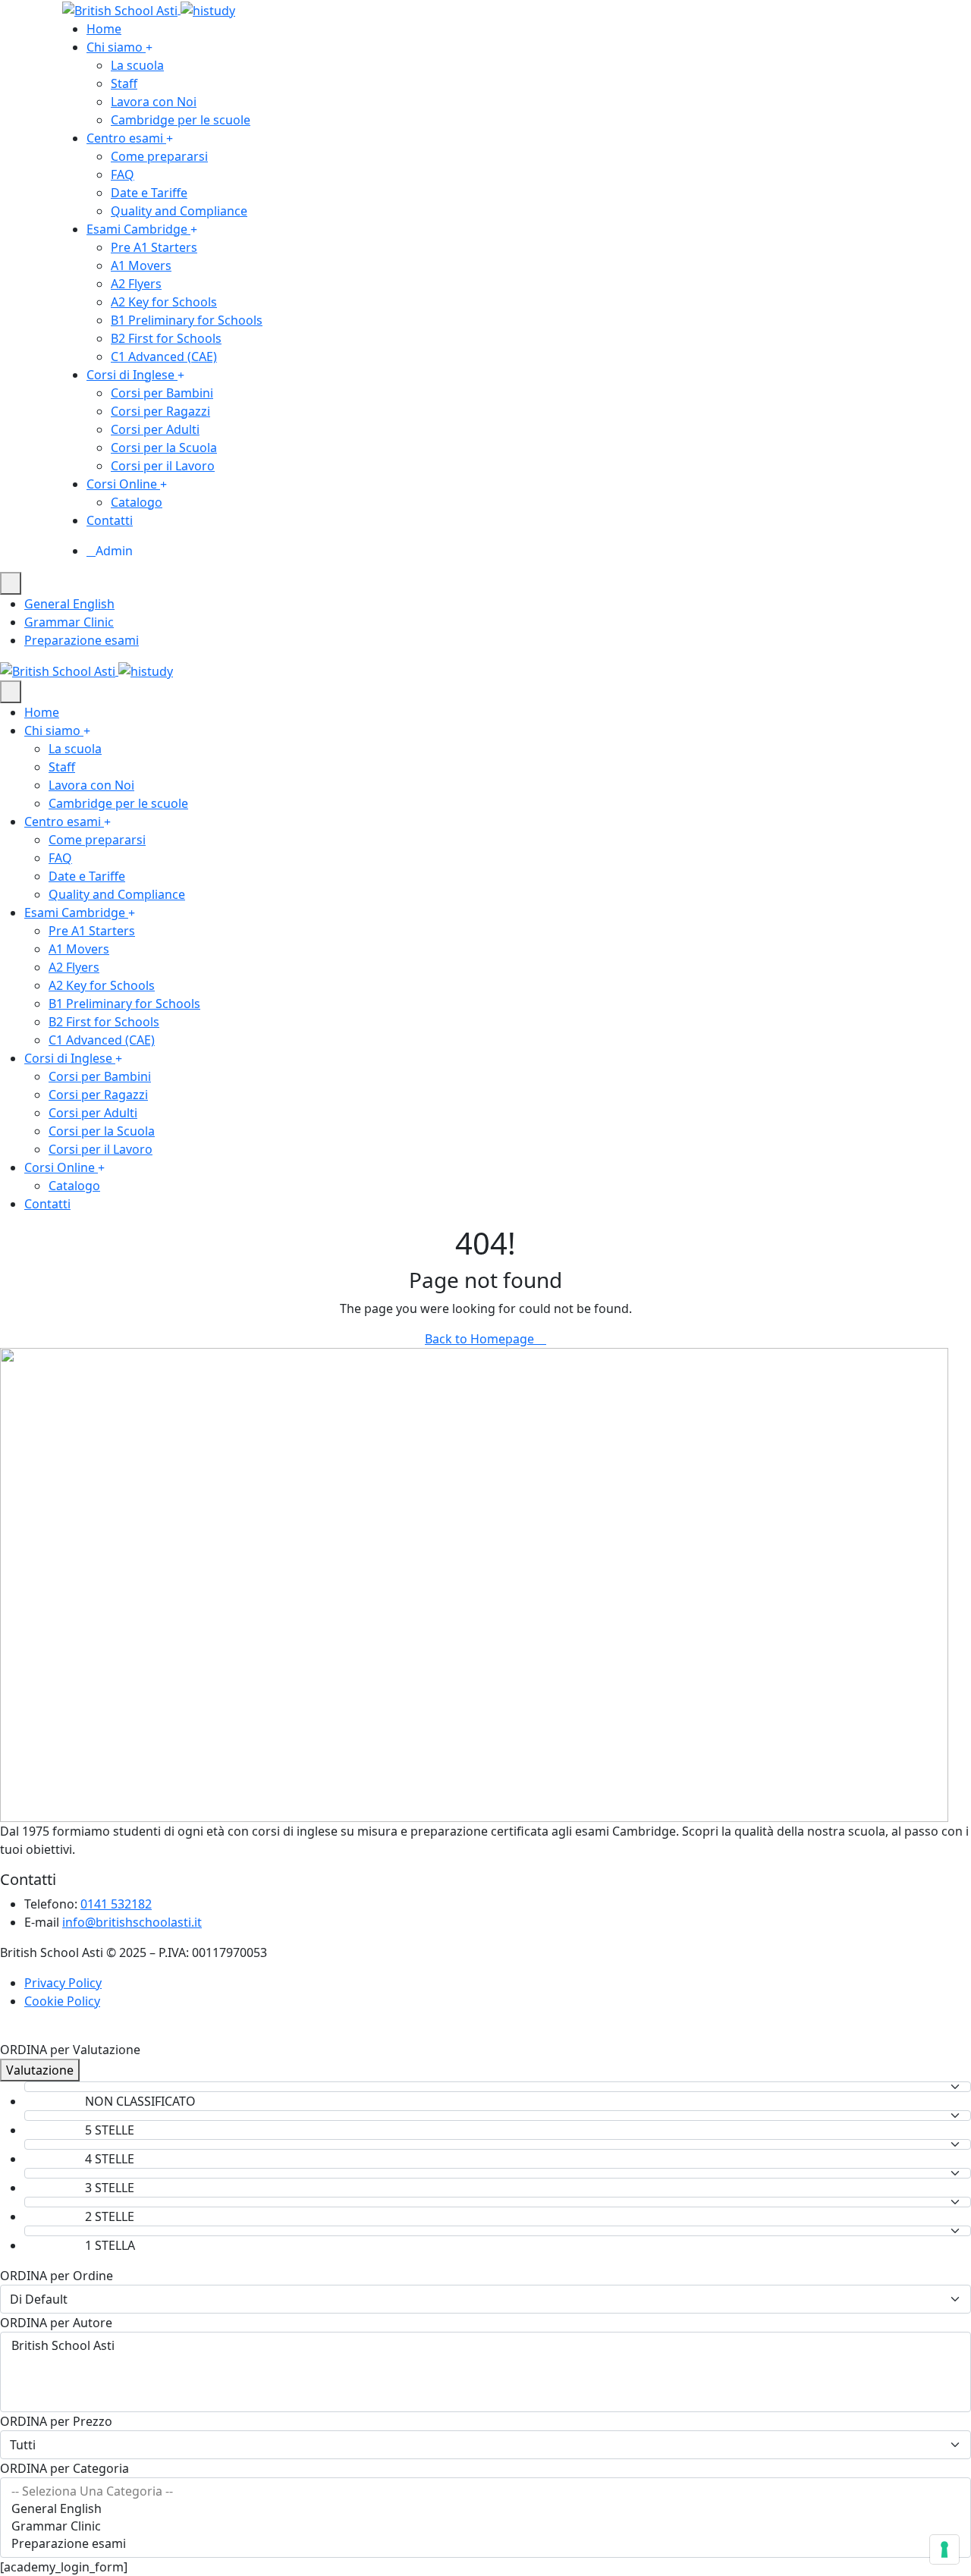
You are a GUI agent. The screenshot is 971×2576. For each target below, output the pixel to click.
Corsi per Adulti (155, 429)
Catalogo (137, 502)
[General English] (485, 2509)
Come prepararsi (159, 156)
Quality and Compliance (179, 211)
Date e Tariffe (149, 193)
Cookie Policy (62, 2001)
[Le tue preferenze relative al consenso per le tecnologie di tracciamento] (944, 2549)
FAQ (123, 174)
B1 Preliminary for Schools (187, 320)
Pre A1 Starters (154, 247)
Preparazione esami (82, 640)
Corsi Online (122, 484)
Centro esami (125, 138)
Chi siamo (115, 47)
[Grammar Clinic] (485, 2526)
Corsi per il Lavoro (163, 466)
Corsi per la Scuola (164, 448)
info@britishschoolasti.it (132, 1922)
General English (69, 604)
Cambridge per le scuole (181, 120)
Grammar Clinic (69, 622)
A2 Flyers (136, 284)
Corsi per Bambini (162, 393)
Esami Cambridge (137, 229)
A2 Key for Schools (164, 302)
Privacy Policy (63, 1983)
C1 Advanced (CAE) (164, 357)
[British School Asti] (149, 9)
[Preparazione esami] (485, 2544)
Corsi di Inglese (130, 375)
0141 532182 (116, 1904)
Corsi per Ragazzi (160, 411)
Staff (124, 83)
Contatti (110, 520)
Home (104, 29)
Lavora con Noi (154, 102)
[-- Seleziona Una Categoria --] (485, 2491)
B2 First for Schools (166, 338)
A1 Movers (141, 265)
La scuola (137, 65)
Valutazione (40, 2070)
